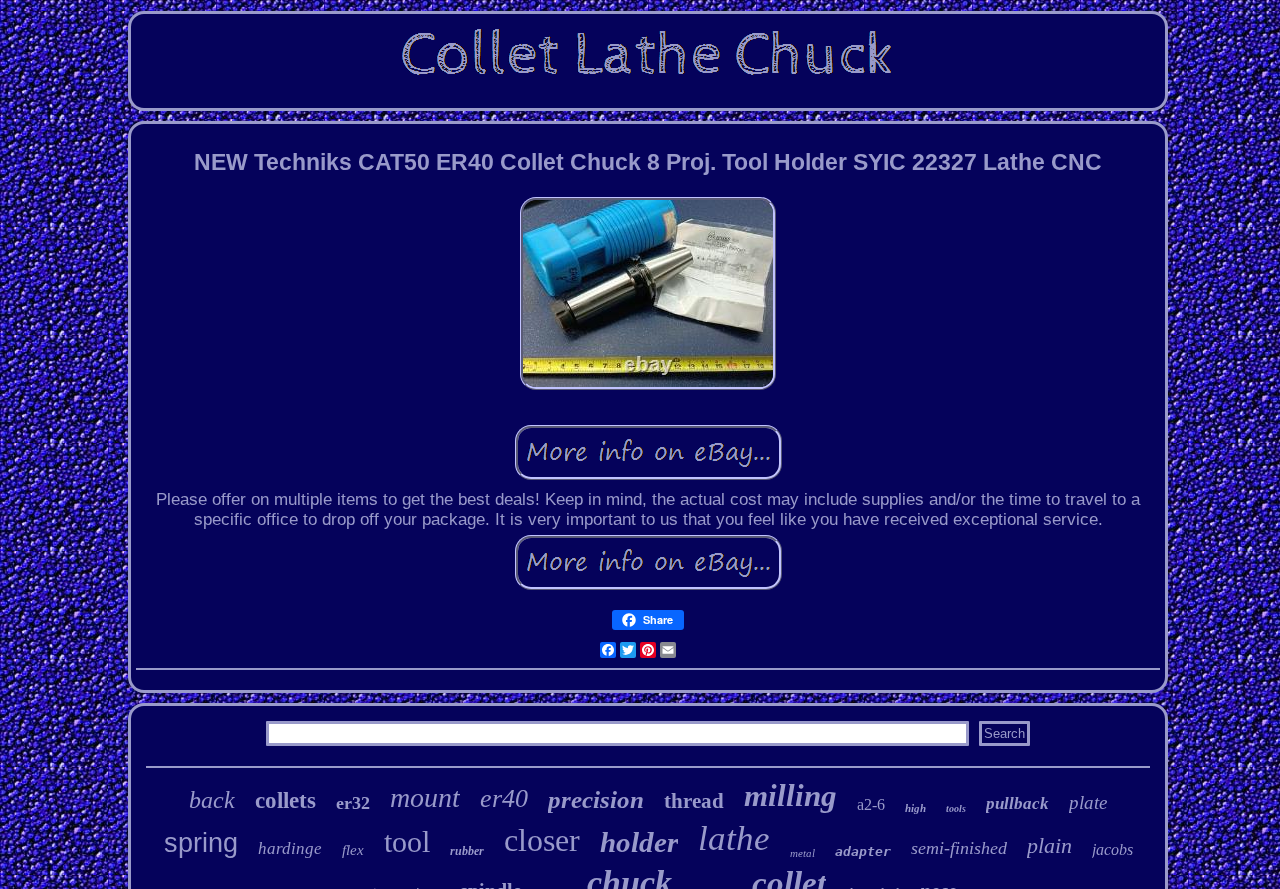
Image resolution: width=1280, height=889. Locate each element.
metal (802, 853)
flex (353, 850)
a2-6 (871, 804)
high (915, 808)
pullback (1017, 803)
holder (639, 842)
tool (407, 841)
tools (956, 808)
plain (1049, 845)
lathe (734, 838)
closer (542, 840)
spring (201, 843)
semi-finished (959, 848)
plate (1088, 802)
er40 (504, 798)
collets (285, 800)
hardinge (290, 848)
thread (694, 801)
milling (790, 795)
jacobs (1112, 849)
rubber (467, 851)
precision (596, 799)
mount (425, 797)
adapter (863, 851)
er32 (353, 803)
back (212, 800)
